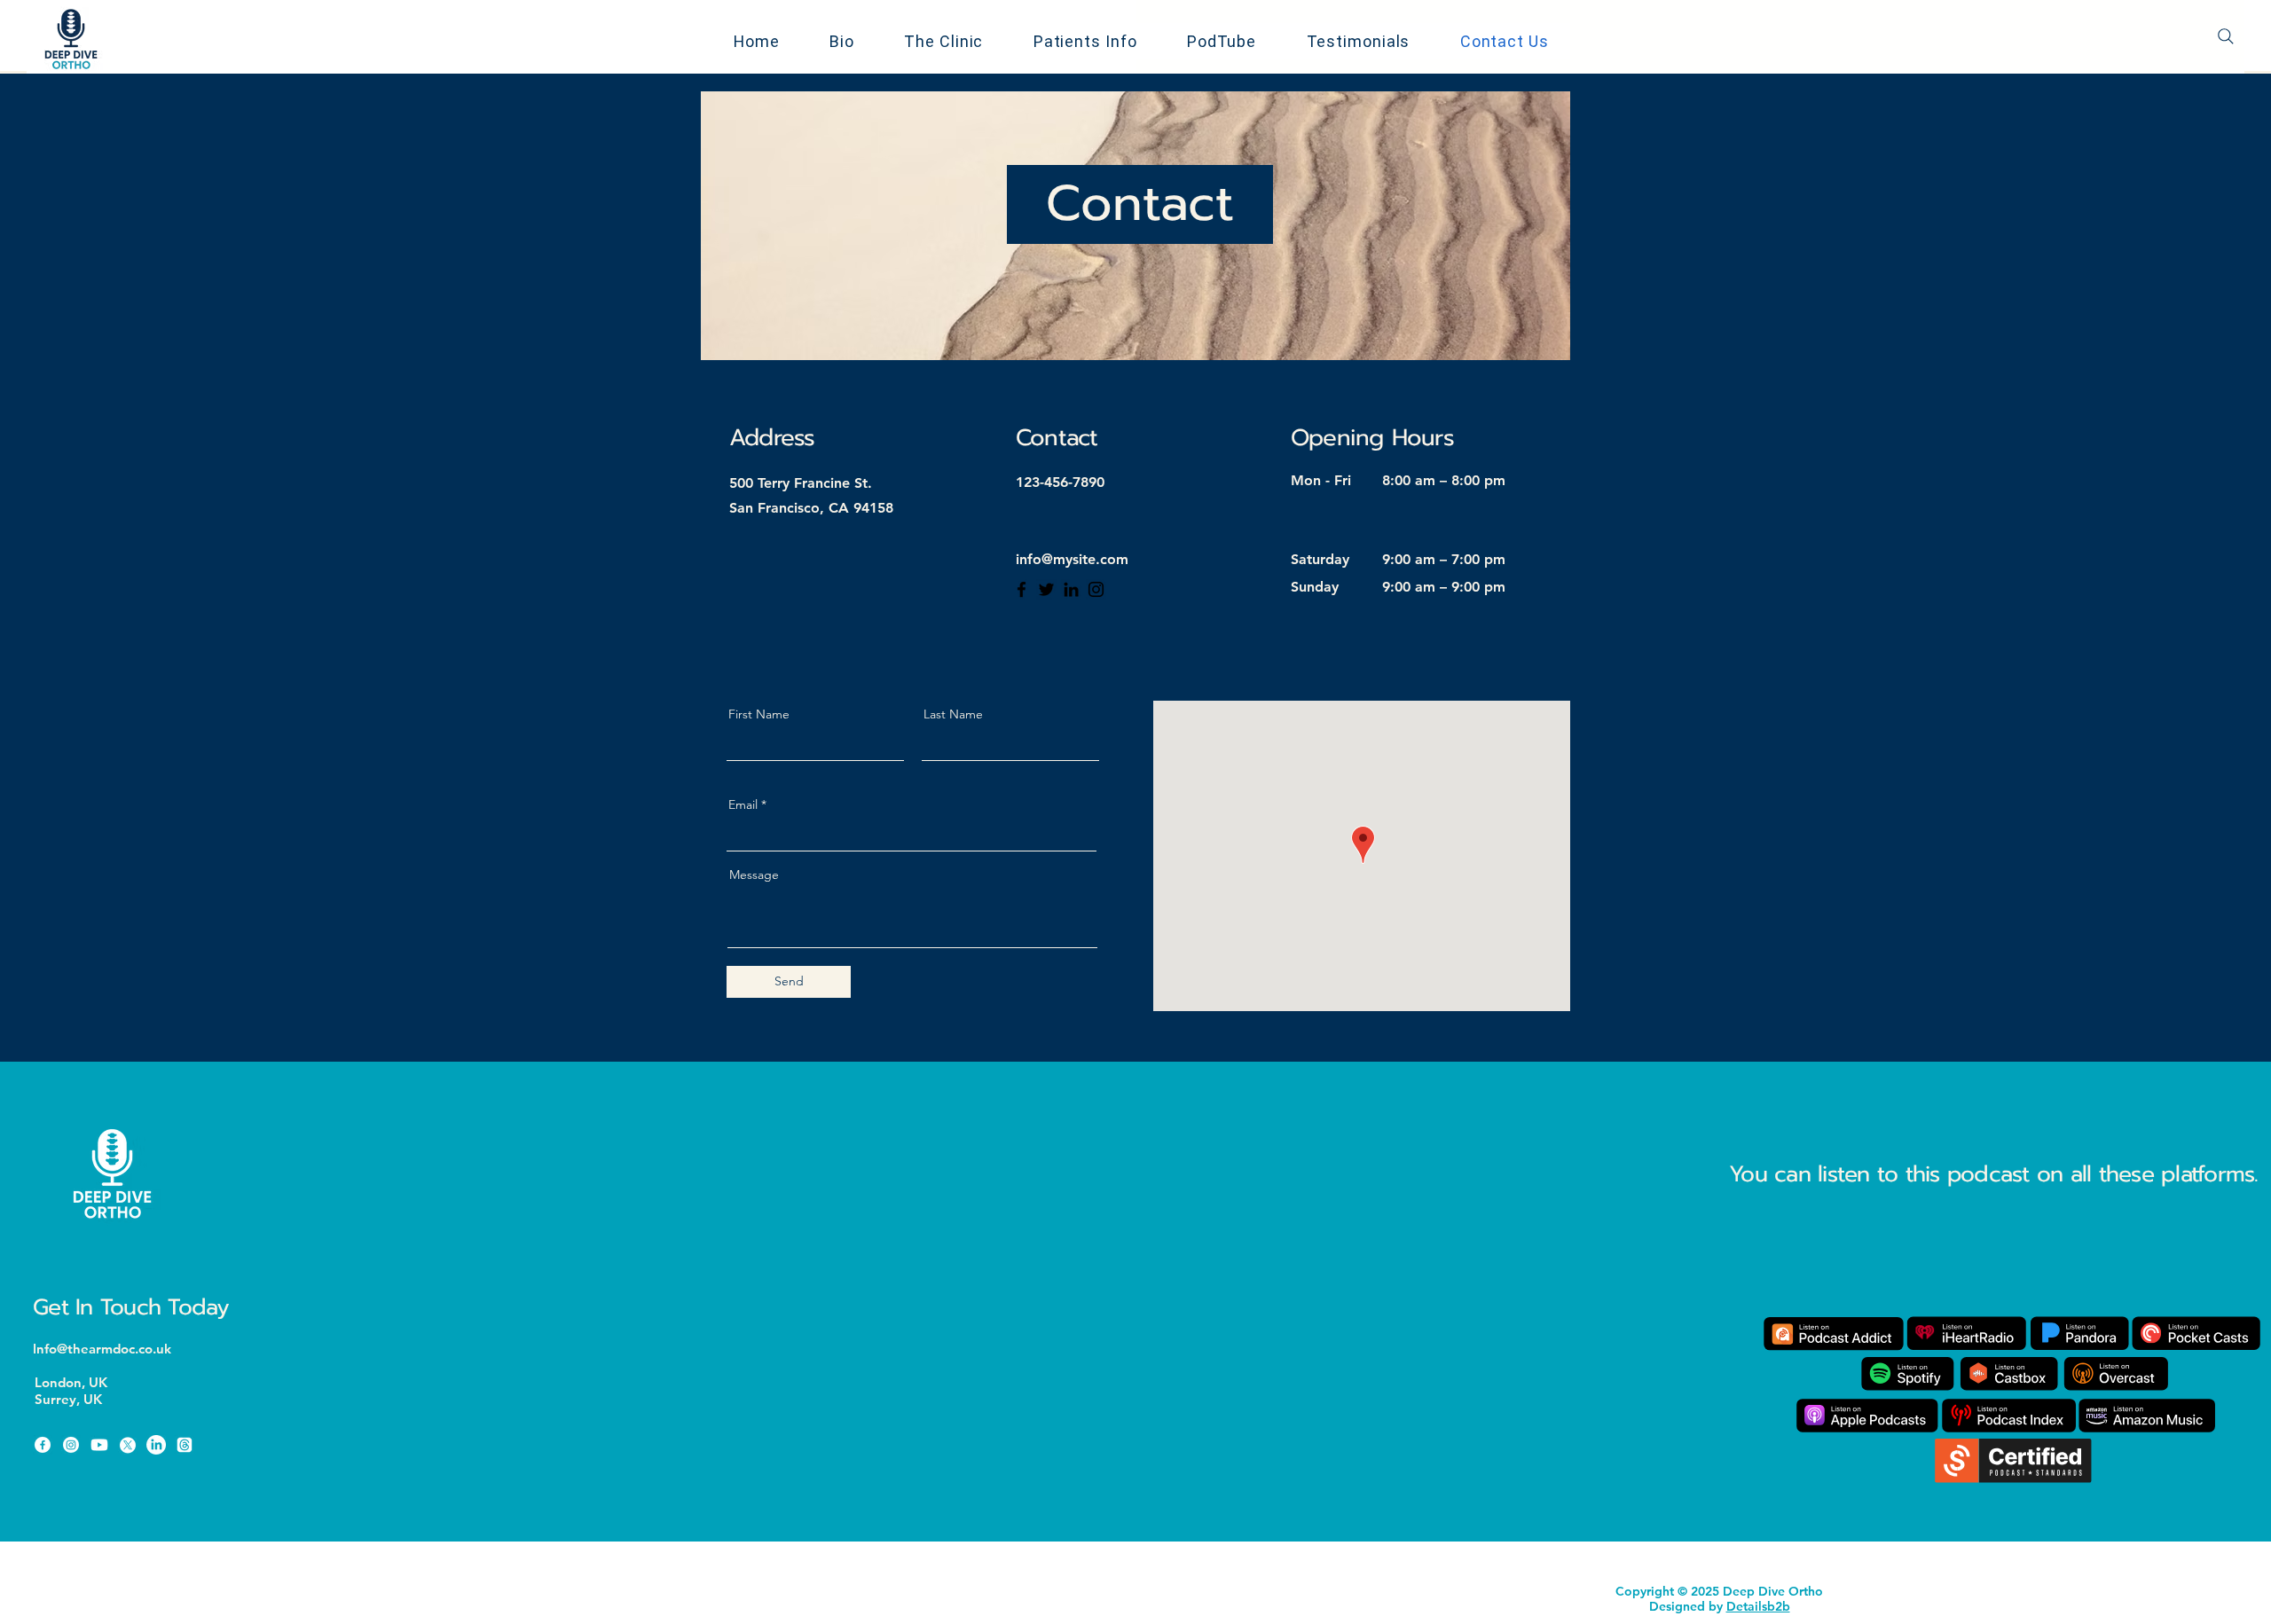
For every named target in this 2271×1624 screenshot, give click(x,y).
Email (743, 804)
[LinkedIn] (1071, 589)
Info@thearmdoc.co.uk (102, 1349)
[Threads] (185, 1445)
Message (754, 875)
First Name (759, 714)
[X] (128, 1445)
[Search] (2226, 36)
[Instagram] (1096, 589)
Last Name (953, 714)
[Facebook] (1022, 589)
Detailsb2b (1758, 1606)
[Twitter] (1046, 589)
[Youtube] (99, 1445)
